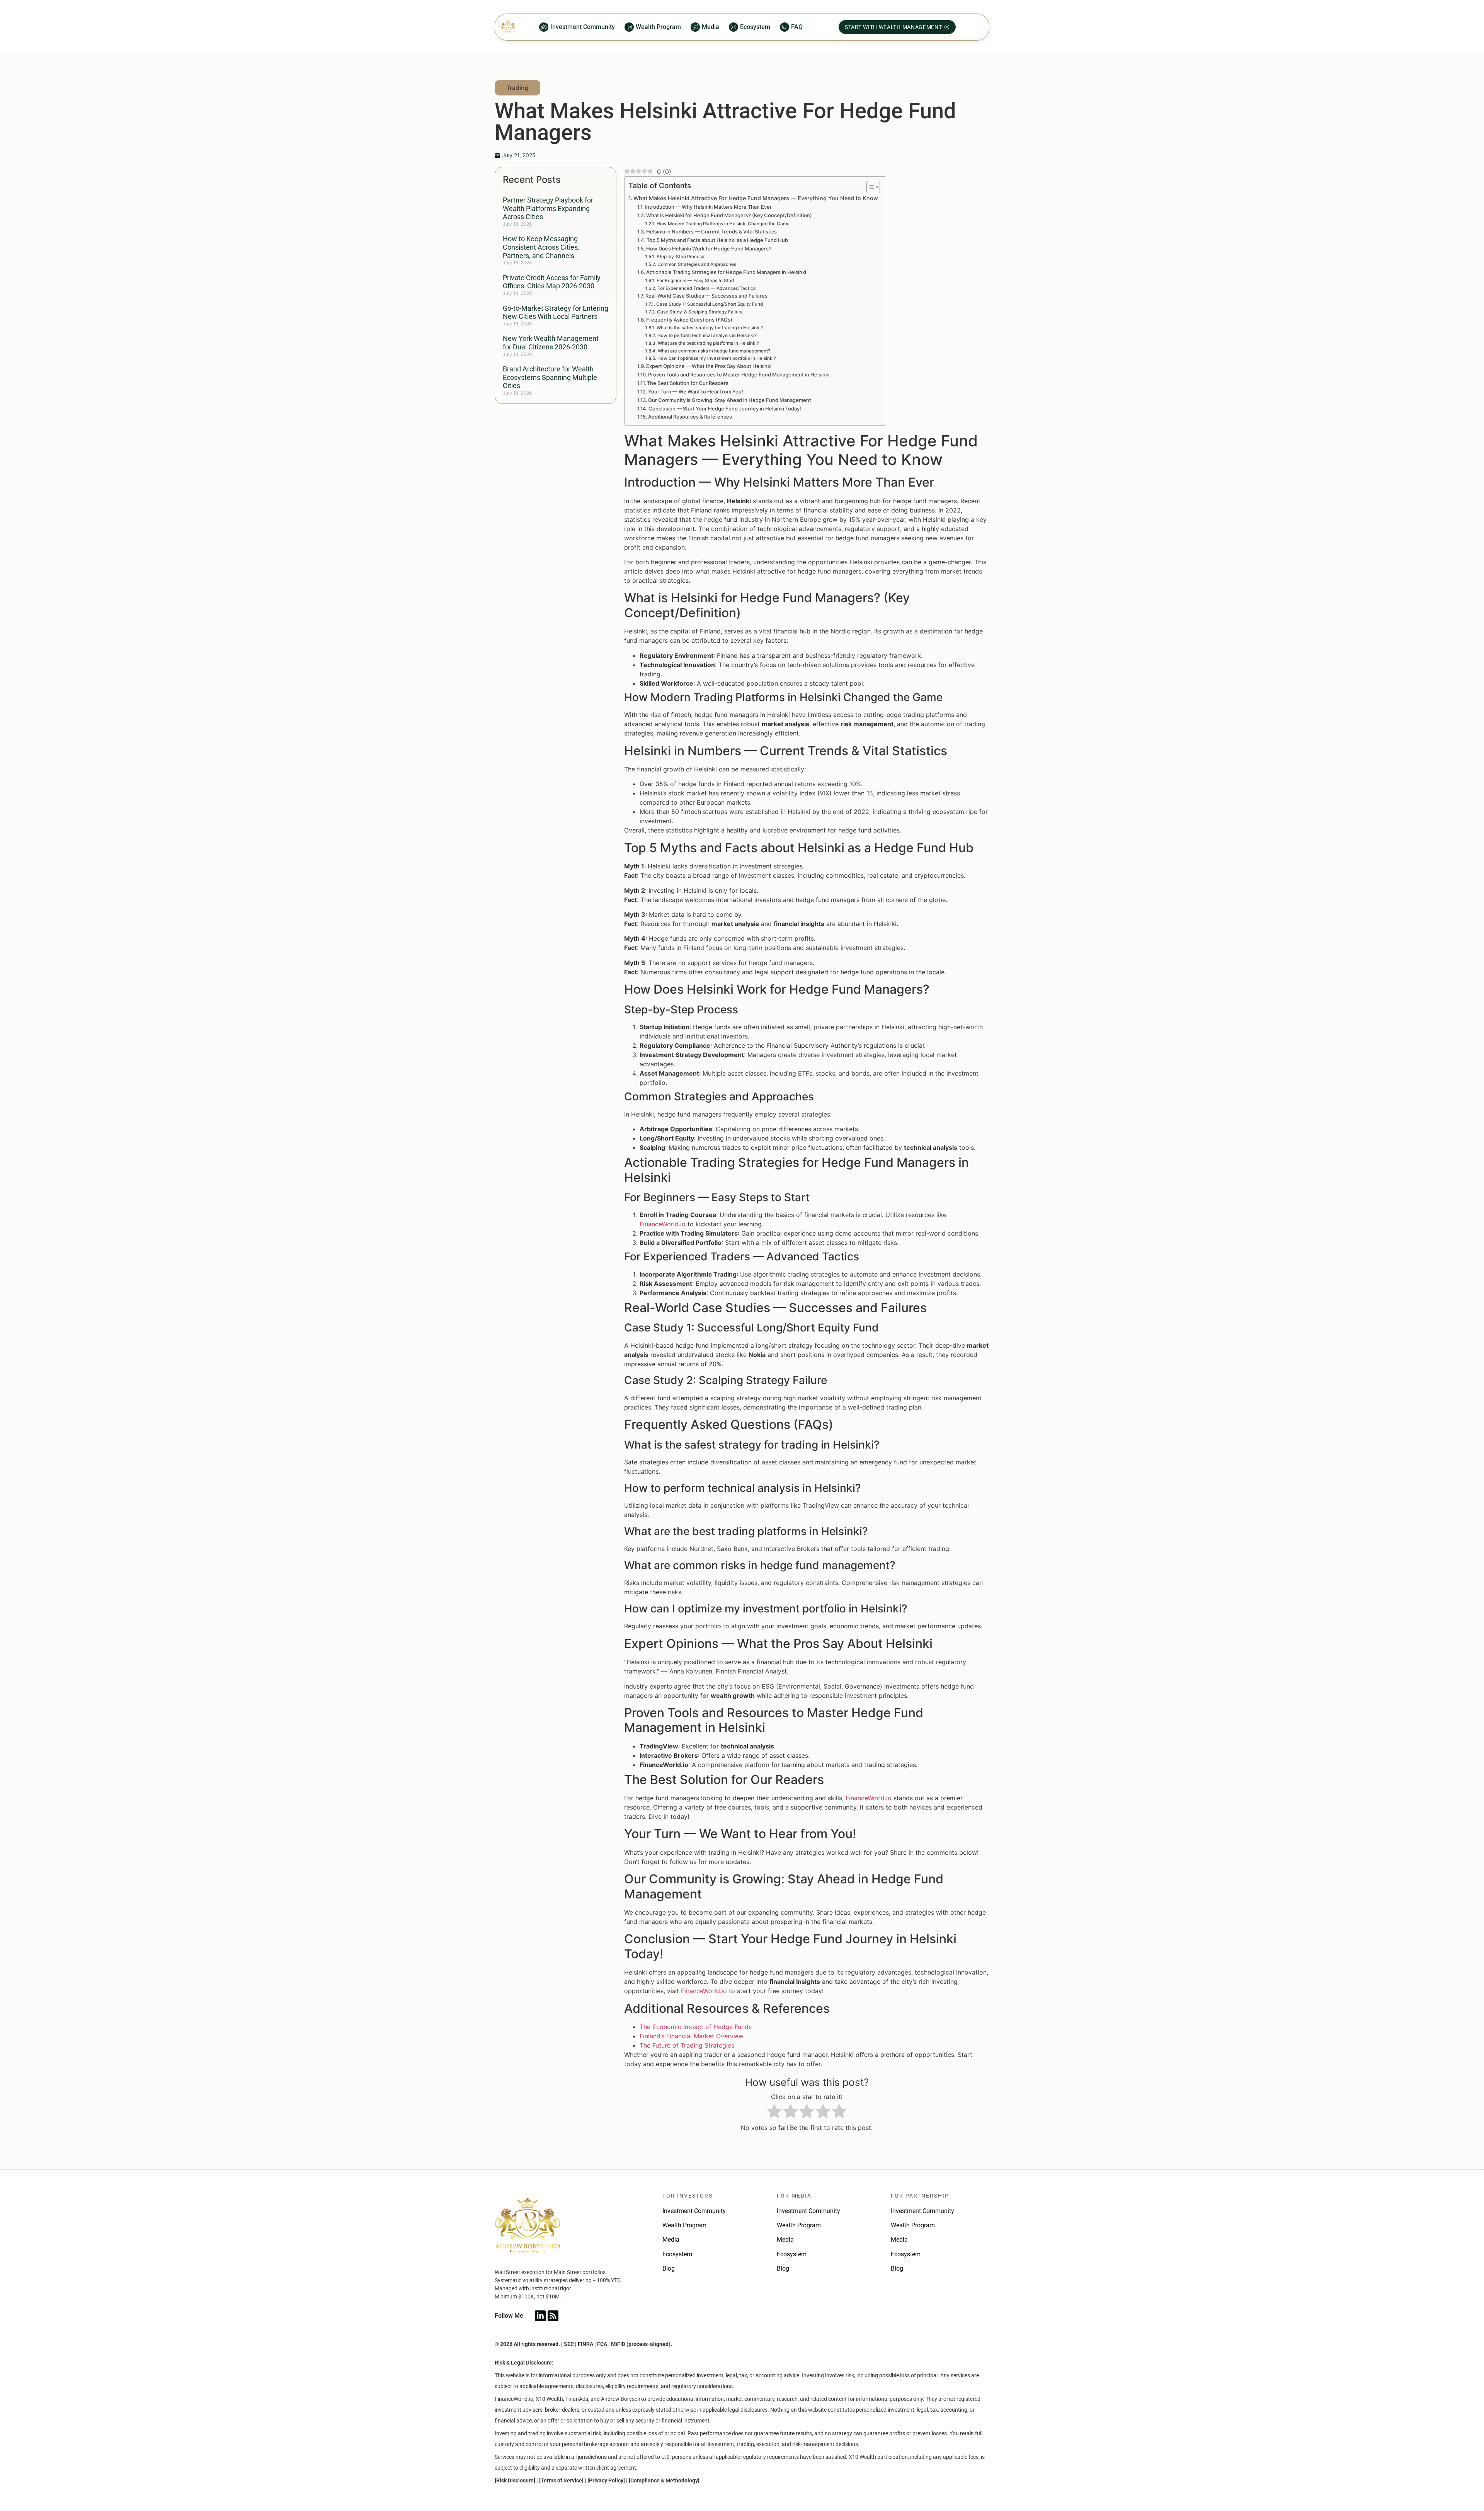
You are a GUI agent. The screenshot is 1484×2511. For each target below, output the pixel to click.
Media (671, 2239)
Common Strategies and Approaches (697, 264)
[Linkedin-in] (540, 2316)
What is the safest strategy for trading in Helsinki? (710, 328)
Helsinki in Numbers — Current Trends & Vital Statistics (711, 232)
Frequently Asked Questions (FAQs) (689, 320)
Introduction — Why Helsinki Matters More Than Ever (708, 207)
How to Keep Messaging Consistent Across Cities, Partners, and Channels (541, 247)
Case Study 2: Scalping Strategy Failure (700, 312)
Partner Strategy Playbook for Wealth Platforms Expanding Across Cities (548, 208)
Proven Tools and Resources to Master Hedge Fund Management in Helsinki (739, 375)
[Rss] (553, 2316)
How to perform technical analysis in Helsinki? (707, 335)
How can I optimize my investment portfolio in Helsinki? (716, 358)
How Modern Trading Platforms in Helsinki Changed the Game (723, 224)
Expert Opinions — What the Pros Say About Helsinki (709, 366)
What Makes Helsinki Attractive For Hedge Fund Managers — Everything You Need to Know (756, 198)
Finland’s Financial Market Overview (692, 2036)
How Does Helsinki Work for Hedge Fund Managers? (709, 249)
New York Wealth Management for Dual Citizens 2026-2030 (551, 343)
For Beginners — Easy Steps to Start (695, 281)
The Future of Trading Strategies (687, 2045)
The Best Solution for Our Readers (688, 383)
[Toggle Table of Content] (869, 187)
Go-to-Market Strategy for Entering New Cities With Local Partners (556, 312)
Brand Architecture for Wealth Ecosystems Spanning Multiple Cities (550, 377)
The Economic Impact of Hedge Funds (696, 2027)
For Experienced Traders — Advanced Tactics (706, 288)
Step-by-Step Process (680, 257)
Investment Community (694, 2211)
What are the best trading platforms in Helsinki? (708, 343)
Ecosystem (677, 2254)
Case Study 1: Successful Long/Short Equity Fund (709, 304)
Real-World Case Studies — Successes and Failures (706, 296)
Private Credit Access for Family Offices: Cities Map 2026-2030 (552, 282)
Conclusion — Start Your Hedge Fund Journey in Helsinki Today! (725, 409)
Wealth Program (684, 2225)
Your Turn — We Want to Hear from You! (696, 392)
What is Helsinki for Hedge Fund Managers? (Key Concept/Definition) (729, 215)
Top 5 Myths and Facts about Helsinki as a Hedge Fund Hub (717, 240)
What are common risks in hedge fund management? (714, 351)
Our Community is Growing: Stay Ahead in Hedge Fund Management (730, 400)
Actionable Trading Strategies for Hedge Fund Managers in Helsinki (726, 272)
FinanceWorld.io (663, 1224)
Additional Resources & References (690, 417)
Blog (669, 2268)
